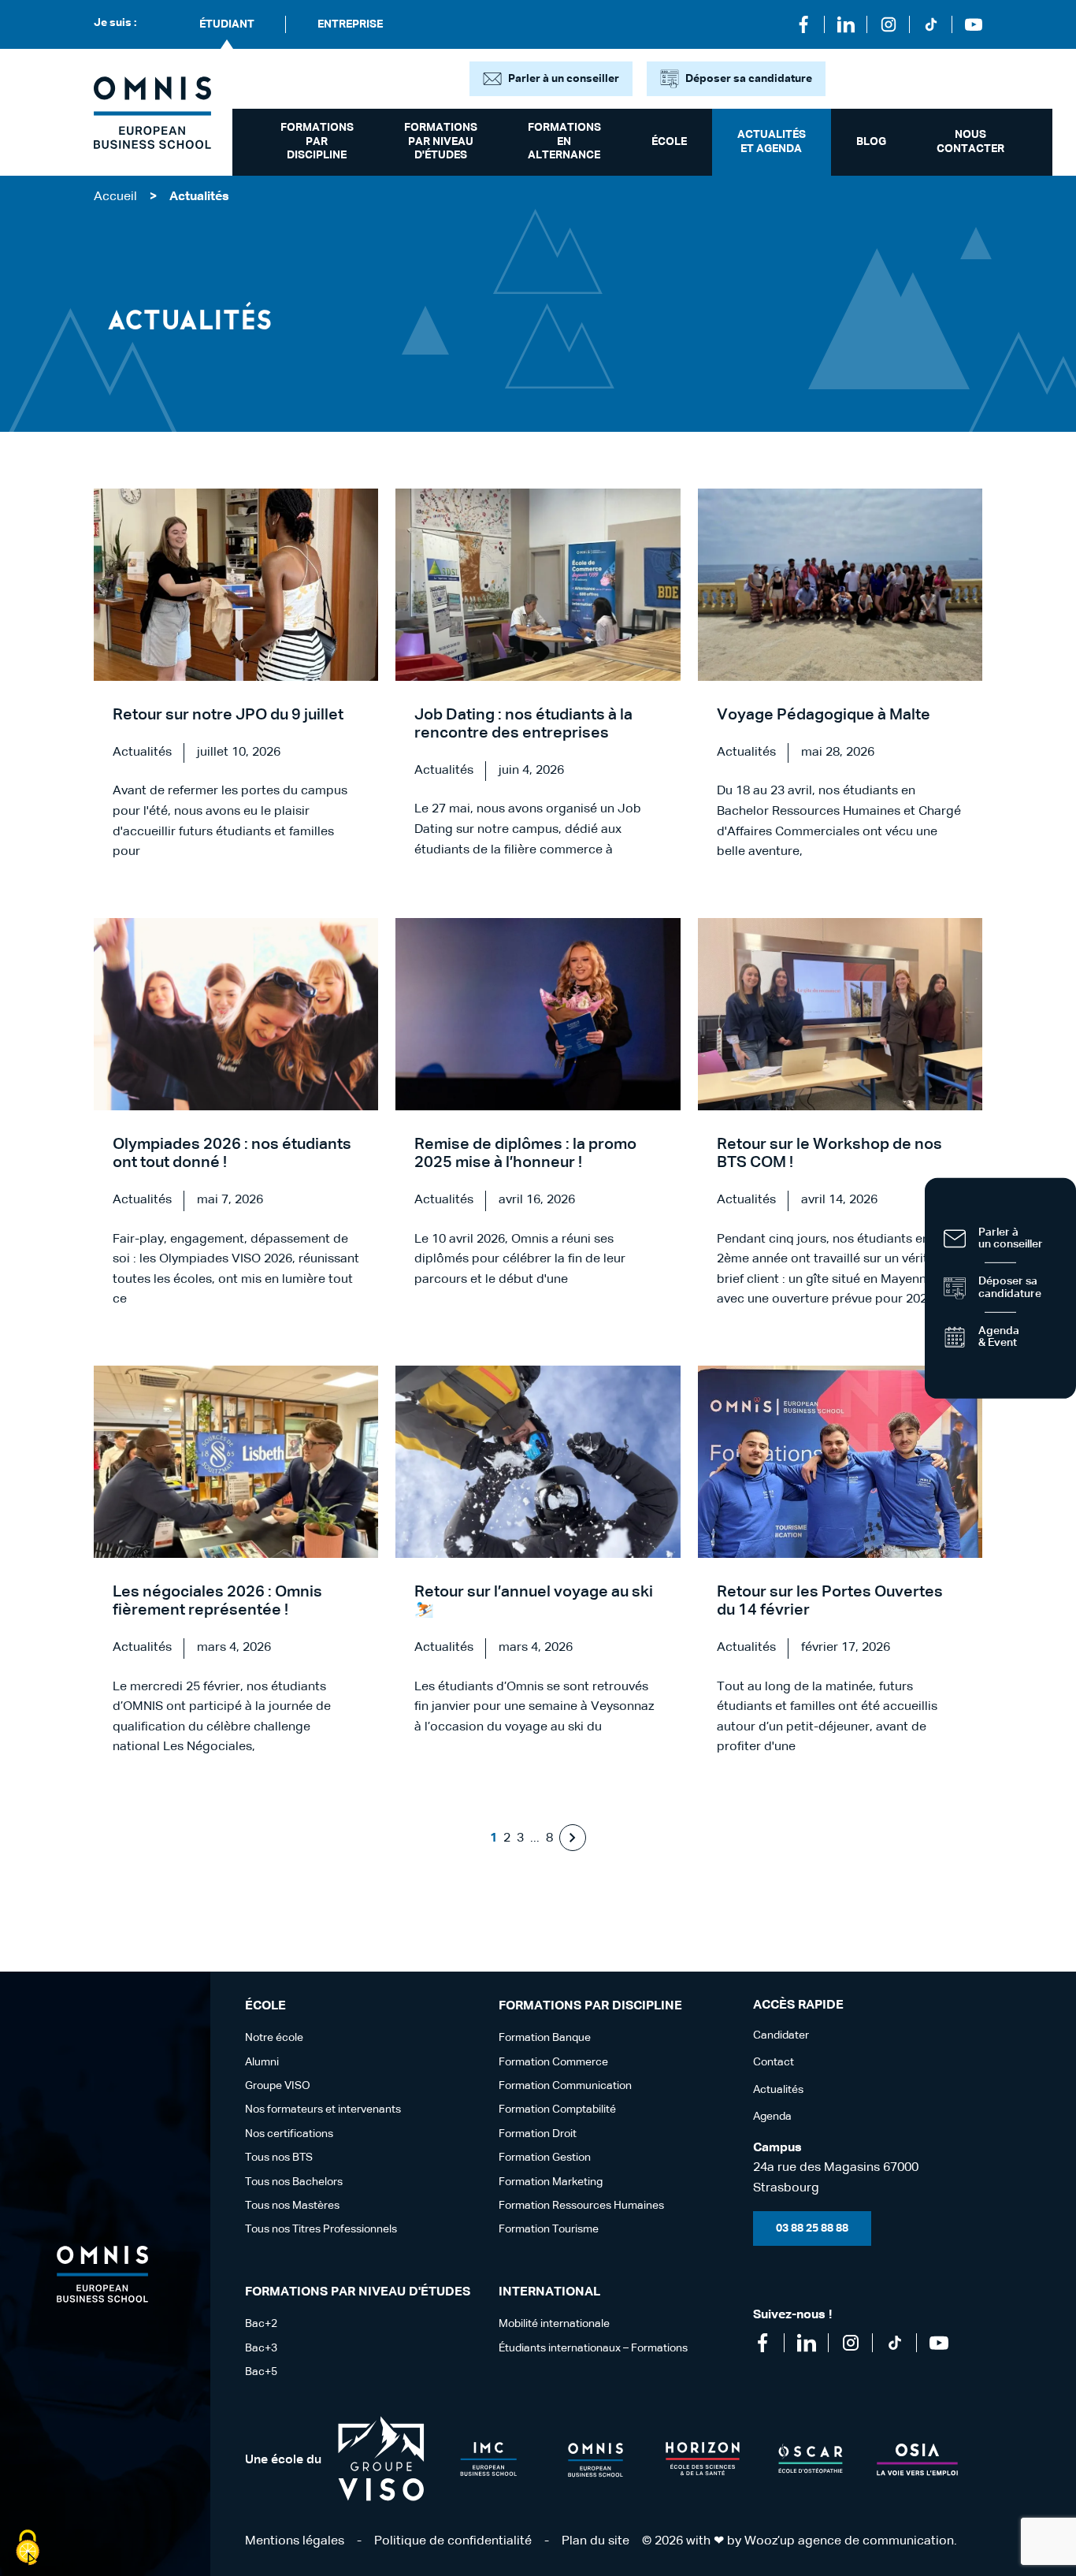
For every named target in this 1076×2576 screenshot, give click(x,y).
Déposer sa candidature (749, 79)
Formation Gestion (545, 2158)
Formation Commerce (553, 2062)
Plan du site (596, 2541)
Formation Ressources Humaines (581, 2206)
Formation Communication (565, 2086)
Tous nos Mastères (292, 2206)
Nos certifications (289, 2134)
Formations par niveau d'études (441, 141)
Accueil (115, 197)
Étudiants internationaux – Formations (593, 2348)
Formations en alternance (564, 141)
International (549, 2292)
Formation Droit (538, 2134)
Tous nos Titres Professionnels (321, 2229)
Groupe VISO (278, 2086)
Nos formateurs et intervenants (323, 2109)
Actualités (778, 2090)
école (669, 142)
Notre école (274, 2038)
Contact (774, 2062)
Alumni (262, 2062)
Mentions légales (295, 2541)
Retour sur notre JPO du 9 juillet (228, 715)
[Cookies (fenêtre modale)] (28, 2549)
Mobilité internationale (554, 2324)
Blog (871, 142)
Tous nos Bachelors (294, 2182)
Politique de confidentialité (453, 2541)
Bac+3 (261, 2348)
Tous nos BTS (279, 2158)
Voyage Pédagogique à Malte (824, 715)
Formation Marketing (551, 2182)
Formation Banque (545, 2038)
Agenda (772, 2117)
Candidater (781, 2035)
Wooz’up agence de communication (849, 2541)
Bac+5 (261, 2372)
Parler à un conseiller (564, 79)
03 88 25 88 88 (812, 2228)
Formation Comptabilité (557, 2109)
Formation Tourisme (549, 2229)
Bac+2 (261, 2324)
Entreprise (350, 24)
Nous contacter (970, 142)
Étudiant (227, 24)
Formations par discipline (317, 141)
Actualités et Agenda (772, 142)
